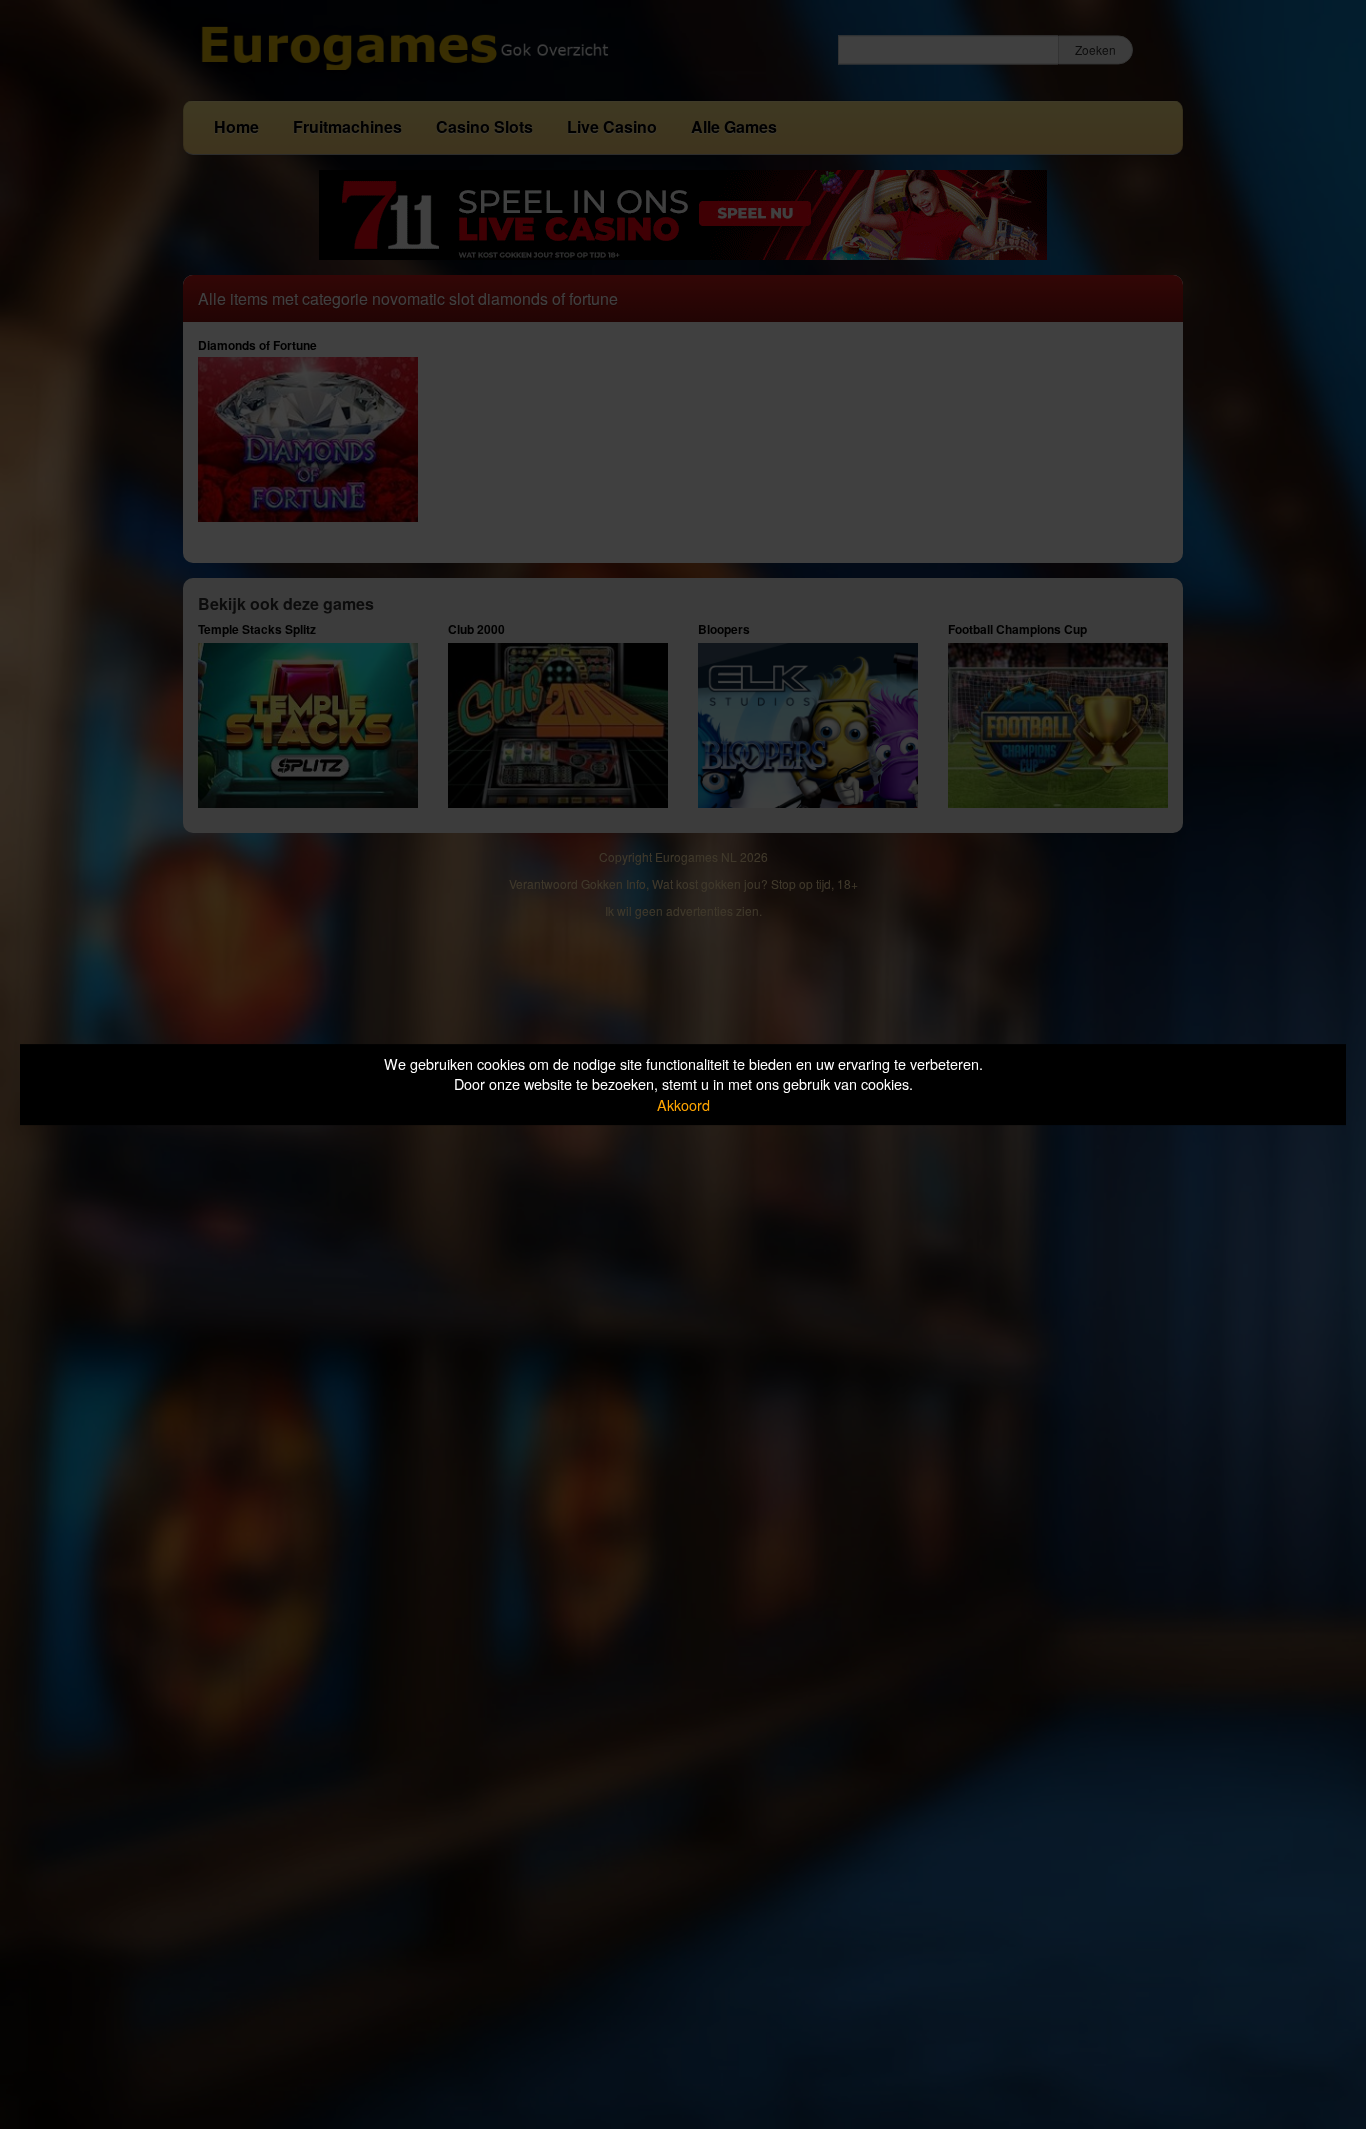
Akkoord (683, 1104)
